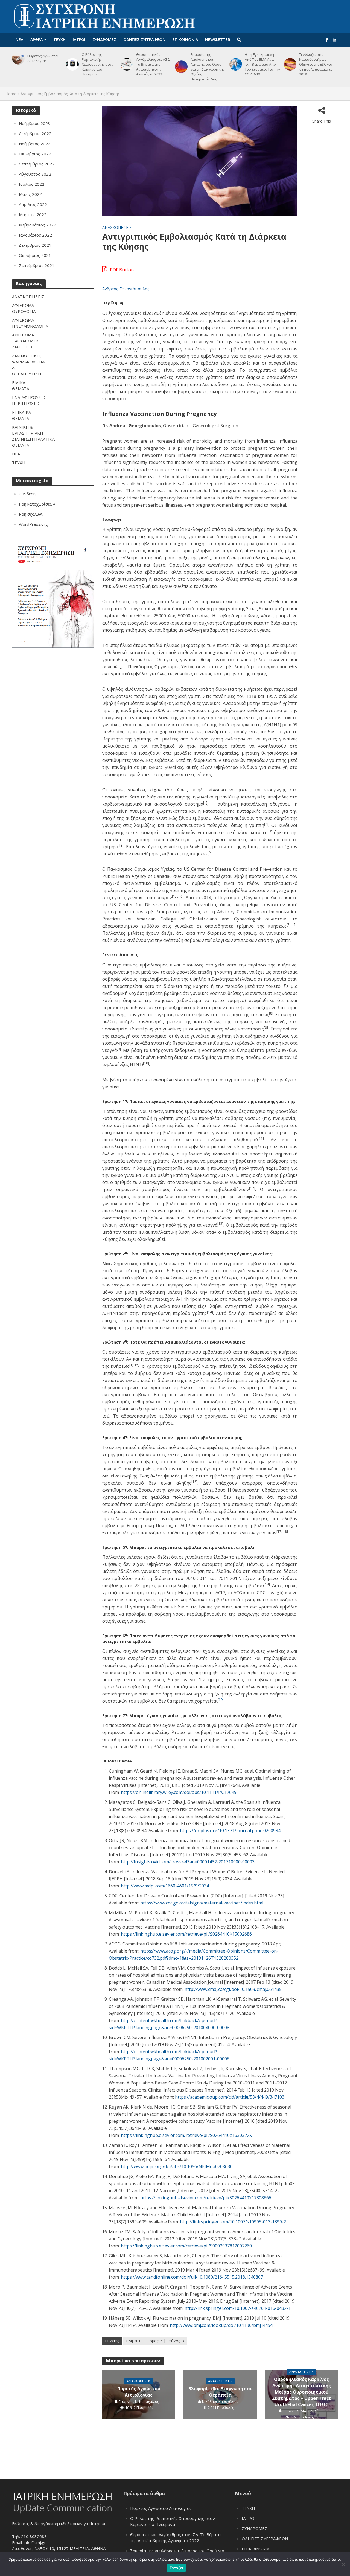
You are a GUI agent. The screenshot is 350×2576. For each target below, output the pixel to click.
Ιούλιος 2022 (32, 184)
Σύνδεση (27, 494)
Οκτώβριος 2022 (35, 154)
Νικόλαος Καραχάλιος (220, 2401)
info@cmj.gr (35, 2542)
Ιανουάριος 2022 (35, 235)
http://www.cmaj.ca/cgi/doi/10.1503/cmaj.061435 (233, 1989)
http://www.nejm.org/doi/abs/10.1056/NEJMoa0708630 (177, 2166)
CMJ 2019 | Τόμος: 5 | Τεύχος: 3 (155, 2341)
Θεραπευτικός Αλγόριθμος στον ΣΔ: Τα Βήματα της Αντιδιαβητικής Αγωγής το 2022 (153, 64)
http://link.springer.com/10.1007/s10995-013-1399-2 (233, 2222)
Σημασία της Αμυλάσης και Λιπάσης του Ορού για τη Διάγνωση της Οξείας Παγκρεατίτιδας (208, 67)
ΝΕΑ (19, 40)
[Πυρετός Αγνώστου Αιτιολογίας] (17, 58)
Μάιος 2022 (30, 194)
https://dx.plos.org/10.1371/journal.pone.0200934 (230, 1831)
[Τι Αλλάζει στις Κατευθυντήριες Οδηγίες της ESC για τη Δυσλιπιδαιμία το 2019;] (289, 64)
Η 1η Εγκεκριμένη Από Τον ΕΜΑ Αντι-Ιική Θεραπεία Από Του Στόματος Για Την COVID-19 (262, 64)
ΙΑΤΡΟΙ (79, 40)
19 (221, 1700)
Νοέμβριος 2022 (35, 144)
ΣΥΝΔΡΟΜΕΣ (104, 40)
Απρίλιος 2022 (33, 204)
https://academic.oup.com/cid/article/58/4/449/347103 (230, 2097)
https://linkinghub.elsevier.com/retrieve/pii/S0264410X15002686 (186, 1934)
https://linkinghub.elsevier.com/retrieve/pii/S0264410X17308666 (206, 2198)
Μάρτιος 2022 (33, 214)
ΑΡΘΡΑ (37, 40)
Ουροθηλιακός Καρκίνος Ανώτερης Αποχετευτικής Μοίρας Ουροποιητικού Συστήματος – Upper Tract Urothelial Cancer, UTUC (301, 2392)
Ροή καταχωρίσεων (37, 504)
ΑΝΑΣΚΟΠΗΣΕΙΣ (117, 227)
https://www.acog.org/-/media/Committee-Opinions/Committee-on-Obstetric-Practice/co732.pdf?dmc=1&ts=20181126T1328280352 (194, 1954)
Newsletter (218, 40)
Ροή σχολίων (31, 514)
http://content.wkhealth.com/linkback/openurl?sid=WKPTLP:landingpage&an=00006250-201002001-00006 (169, 2055)
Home (11, 94)
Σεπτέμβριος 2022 (37, 164)
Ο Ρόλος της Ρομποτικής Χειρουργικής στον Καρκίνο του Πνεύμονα (97, 64)
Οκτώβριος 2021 (35, 255)
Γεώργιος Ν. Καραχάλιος (139, 2401)
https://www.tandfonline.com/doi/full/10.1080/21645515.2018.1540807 (192, 2277)
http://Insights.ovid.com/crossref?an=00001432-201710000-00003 (188, 1862)
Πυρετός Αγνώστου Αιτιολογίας (43, 58)
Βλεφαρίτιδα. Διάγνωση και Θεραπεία (220, 2392)
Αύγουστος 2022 (35, 174)
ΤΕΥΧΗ (59, 40)
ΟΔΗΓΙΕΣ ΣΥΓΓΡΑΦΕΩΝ (144, 40)
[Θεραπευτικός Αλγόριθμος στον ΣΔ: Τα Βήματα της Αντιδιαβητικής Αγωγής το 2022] (126, 64)
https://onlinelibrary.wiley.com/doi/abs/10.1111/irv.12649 (179, 1792)
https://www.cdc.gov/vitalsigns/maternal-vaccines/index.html (202, 1903)
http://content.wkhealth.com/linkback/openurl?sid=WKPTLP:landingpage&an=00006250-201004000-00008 (169, 2024)
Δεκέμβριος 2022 (35, 133)
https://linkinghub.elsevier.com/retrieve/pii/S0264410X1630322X (186, 2135)
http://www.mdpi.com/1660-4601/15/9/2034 (165, 1886)
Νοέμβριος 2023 (35, 123)
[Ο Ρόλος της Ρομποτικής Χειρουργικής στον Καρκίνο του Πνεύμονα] (72, 64)
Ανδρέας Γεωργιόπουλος (126, 289)
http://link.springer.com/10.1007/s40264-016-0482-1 (238, 2308)
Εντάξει (177, 2568)
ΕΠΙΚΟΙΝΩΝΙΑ (185, 40)
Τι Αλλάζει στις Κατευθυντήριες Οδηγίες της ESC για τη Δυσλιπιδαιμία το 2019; (316, 64)
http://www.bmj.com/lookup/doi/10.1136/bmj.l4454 (221, 2325)
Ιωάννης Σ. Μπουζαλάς (301, 2411)
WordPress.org (33, 524)
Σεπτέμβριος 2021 (37, 265)
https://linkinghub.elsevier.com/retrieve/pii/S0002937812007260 (186, 2246)
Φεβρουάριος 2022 (37, 225)
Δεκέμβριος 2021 (35, 245)
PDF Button (121, 270)
